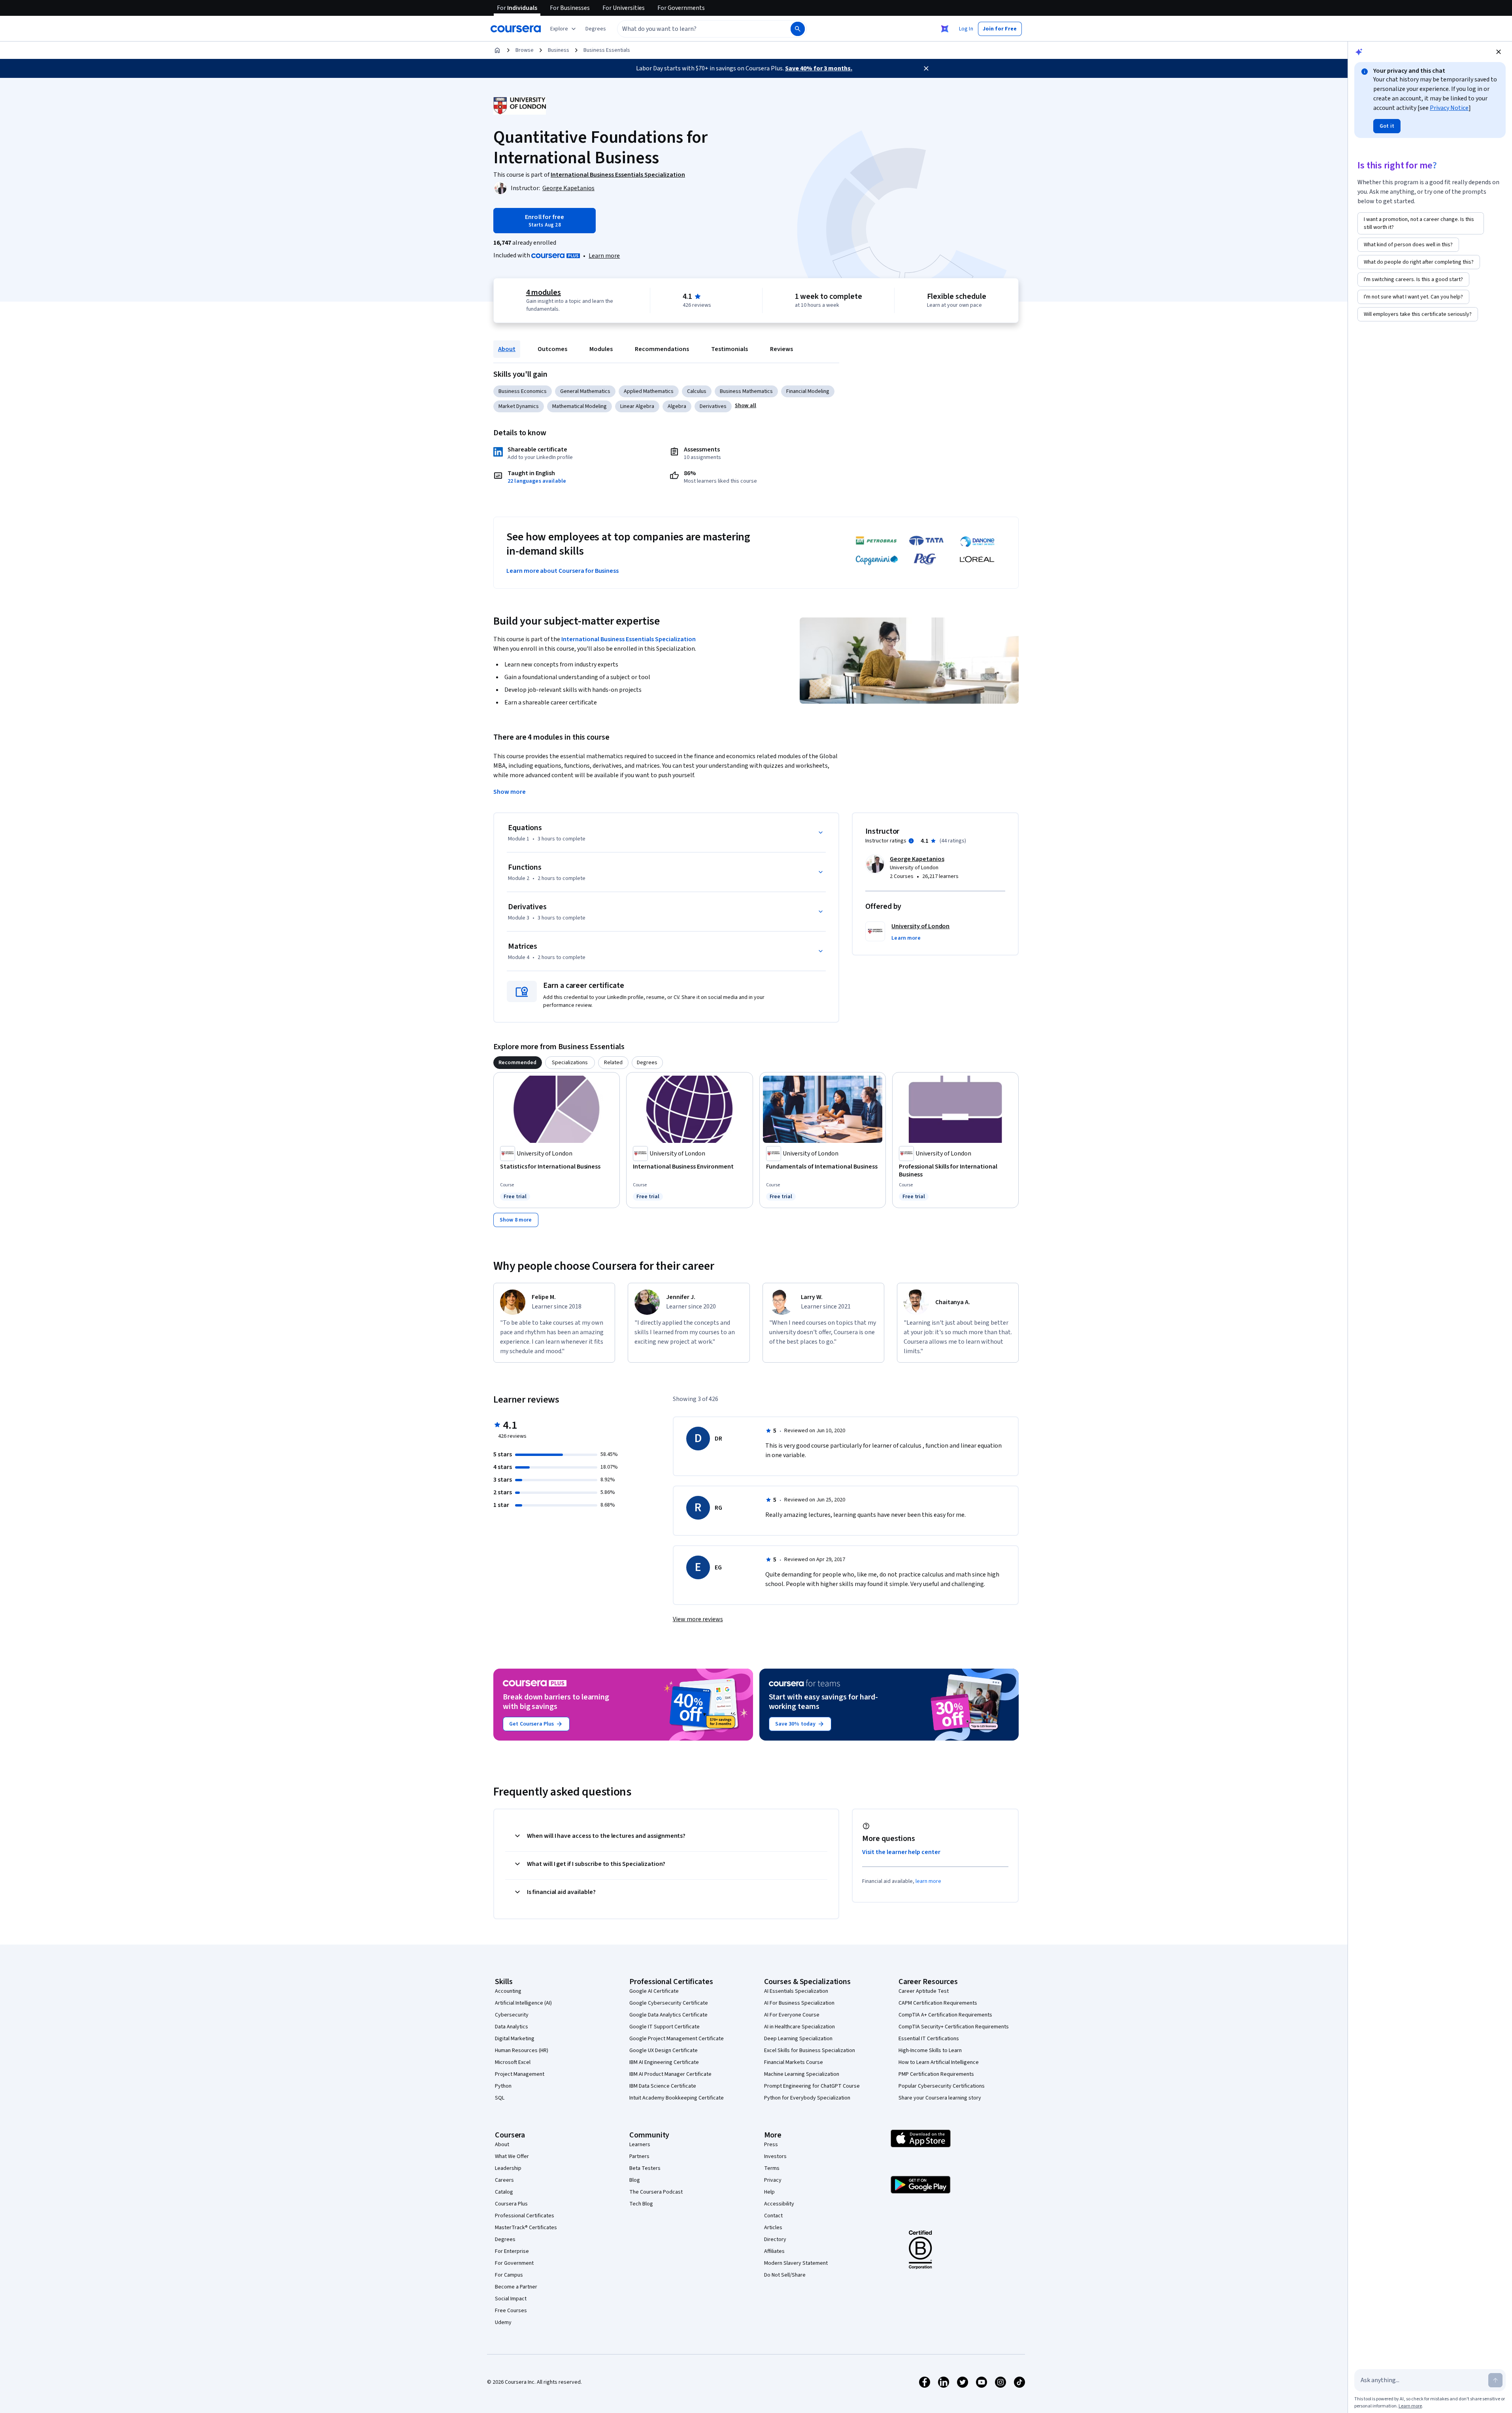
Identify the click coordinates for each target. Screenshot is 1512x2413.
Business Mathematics (746, 391)
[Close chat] (1499, 52)
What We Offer (512, 2156)
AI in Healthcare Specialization (799, 2027)
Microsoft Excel (513, 2062)
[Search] (798, 29)
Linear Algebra (637, 406)
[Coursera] (516, 29)
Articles (773, 2228)
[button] (596, 29)
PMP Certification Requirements (936, 2074)
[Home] (497, 50)
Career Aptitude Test (924, 1991)
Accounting (508, 1991)
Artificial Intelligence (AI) (523, 2003)
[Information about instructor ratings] (911, 841)
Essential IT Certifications (929, 2039)
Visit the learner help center (901, 1852)
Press (771, 2145)
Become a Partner (516, 2287)
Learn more (604, 256)
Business (559, 50)
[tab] (518, 1063)
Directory (775, 2239)
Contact (773, 2216)
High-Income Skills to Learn (930, 2050)
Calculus (697, 391)
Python (503, 2086)
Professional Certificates (525, 2216)
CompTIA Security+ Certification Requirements (954, 2027)
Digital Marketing (515, 2039)
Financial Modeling (808, 391)
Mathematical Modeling (580, 406)
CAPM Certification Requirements (938, 2003)
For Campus (509, 2275)
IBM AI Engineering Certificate (664, 2062)
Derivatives (713, 406)
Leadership (508, 2168)
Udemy (503, 2322)
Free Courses (511, 2311)
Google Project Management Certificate (677, 2039)
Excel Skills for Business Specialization (810, 2050)
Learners (640, 2145)
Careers (504, 2180)
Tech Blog (641, 2204)
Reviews (781, 349)
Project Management (520, 2074)
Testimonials (730, 349)
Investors (775, 2156)
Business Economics (523, 391)
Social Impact (511, 2299)
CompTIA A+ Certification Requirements (945, 2015)
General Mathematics (585, 391)
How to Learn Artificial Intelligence (939, 2062)
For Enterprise (512, 2251)
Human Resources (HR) (522, 2050)
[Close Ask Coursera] (945, 29)
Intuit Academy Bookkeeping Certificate (677, 2098)
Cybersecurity (512, 2015)
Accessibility (779, 2204)
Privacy (773, 2180)
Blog (635, 2180)
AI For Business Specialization (799, 2003)
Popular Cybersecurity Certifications (942, 2086)
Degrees (505, 2239)
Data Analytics (512, 2027)
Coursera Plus (511, 2204)
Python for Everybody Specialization (807, 2098)
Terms (772, 2168)
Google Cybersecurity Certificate (669, 2003)
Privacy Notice (1449, 108)
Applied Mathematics (649, 391)
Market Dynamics (519, 406)
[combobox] (695, 29)
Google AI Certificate (654, 1991)
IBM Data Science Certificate (663, 2086)
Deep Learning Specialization (798, 2039)
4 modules (544, 293)
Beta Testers (645, 2168)
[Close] (926, 68)
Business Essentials (607, 50)
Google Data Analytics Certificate (668, 2015)
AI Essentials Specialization (796, 1991)
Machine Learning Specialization (802, 2074)
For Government (514, 2263)
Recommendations (662, 349)
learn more (928, 1881)
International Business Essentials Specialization (629, 639)
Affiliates (774, 2251)
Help (769, 2192)
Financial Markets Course (794, 2062)
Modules (601, 349)
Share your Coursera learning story (940, 2098)
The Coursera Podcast (656, 2192)
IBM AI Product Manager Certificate (670, 2074)
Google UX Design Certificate (664, 2050)
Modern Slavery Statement (796, 2263)
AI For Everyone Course (792, 2015)
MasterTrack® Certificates (526, 2228)
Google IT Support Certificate (664, 2027)
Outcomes (552, 349)
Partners (639, 2156)
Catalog (504, 2192)
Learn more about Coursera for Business (563, 571)
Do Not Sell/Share (785, 2275)
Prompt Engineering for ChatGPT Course (812, 2086)
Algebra (677, 406)
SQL (500, 2098)
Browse (525, 50)
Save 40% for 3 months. (819, 68)
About (507, 349)
